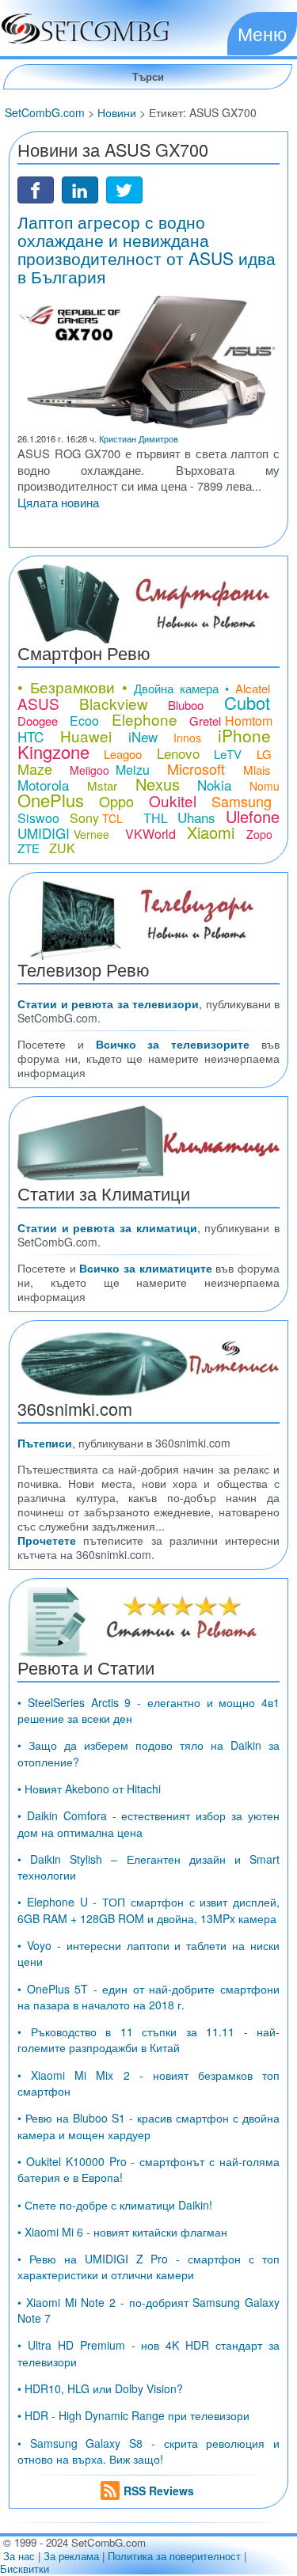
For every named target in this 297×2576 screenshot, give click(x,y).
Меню (262, 33)
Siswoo (38, 818)
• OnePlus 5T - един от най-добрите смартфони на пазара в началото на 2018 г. (148, 1997)
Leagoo (123, 754)
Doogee (38, 721)
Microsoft (196, 768)
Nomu (265, 786)
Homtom (249, 721)
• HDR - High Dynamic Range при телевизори (133, 2415)
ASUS (38, 703)
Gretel (205, 721)
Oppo (116, 801)
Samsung (242, 801)
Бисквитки (25, 2568)
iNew (143, 736)
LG (264, 754)
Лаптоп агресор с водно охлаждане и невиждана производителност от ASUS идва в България (147, 249)
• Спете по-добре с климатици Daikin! (115, 2205)
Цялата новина (58, 502)
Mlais (257, 770)
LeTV (228, 754)
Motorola (43, 785)
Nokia (214, 785)
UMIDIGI (44, 833)
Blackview (114, 703)
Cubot (247, 702)
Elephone (145, 719)
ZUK (62, 848)
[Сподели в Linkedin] (80, 188)
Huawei (86, 736)
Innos (187, 738)
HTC (30, 736)
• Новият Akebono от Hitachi (89, 1789)
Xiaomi (211, 832)
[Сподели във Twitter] (124, 188)
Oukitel (173, 800)
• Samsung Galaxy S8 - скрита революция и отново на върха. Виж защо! (148, 2451)
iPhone (244, 735)
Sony (84, 818)
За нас (19, 2556)
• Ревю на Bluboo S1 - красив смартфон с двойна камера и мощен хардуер (148, 2126)
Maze (35, 768)
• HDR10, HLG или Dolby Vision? (100, 2388)
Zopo (259, 834)
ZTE (29, 848)
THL (156, 818)
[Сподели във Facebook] (36, 188)
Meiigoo (89, 770)
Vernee (91, 834)
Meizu (133, 770)
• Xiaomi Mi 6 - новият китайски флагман (122, 2232)
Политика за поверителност (174, 2556)
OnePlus (51, 800)
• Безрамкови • (72, 687)
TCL (112, 818)
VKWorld (150, 834)
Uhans (196, 817)
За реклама (71, 2556)
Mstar (102, 785)
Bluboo (186, 705)
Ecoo (84, 721)
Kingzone (53, 751)
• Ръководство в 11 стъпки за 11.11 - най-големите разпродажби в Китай (148, 2039)
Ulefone (253, 816)
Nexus (158, 784)
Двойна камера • (181, 688)
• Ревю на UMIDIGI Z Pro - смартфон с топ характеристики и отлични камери (148, 2267)
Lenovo (178, 753)
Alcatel (253, 688)
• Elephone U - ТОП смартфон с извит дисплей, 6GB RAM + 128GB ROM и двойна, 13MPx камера (148, 1910)
